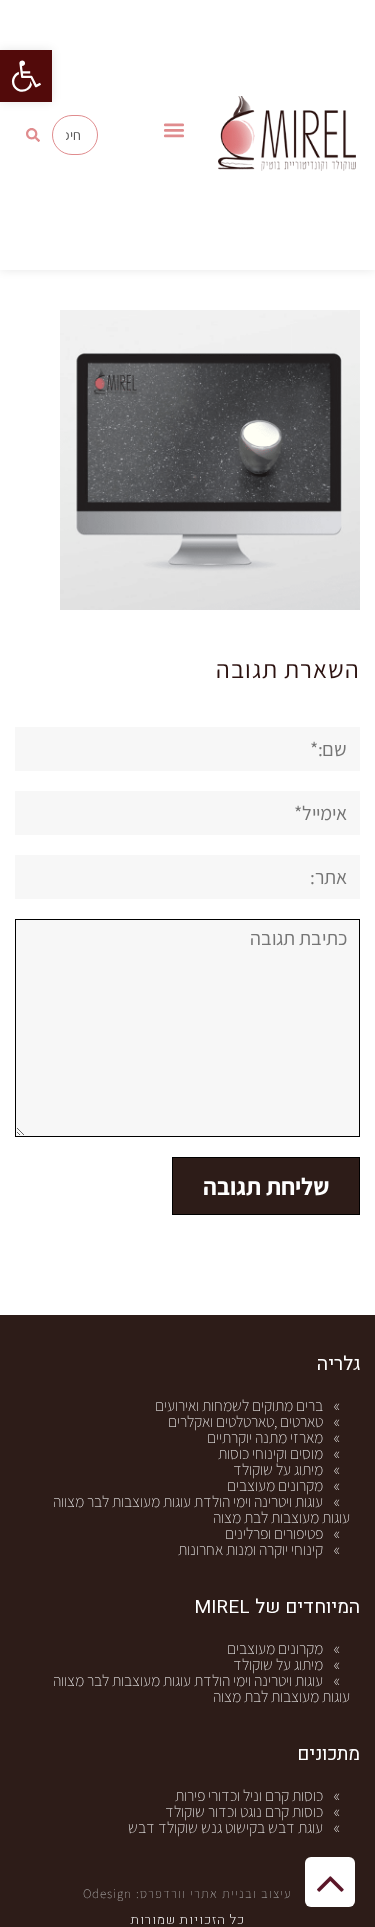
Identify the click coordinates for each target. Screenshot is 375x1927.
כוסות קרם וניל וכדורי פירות (249, 1795)
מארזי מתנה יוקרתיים (265, 1437)
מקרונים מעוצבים (275, 1485)
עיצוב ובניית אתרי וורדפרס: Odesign (187, 1893)
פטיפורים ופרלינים (274, 1533)
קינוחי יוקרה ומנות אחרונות (250, 1549)
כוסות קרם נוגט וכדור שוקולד (244, 1811)
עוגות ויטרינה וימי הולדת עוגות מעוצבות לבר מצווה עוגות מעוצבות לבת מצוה (201, 1509)
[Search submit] (33, 135)
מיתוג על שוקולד (278, 1469)
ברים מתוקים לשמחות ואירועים (239, 1405)
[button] (26, 76)
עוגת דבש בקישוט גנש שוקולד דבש (225, 1827)
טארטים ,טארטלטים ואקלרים (245, 1421)
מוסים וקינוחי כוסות (270, 1453)
